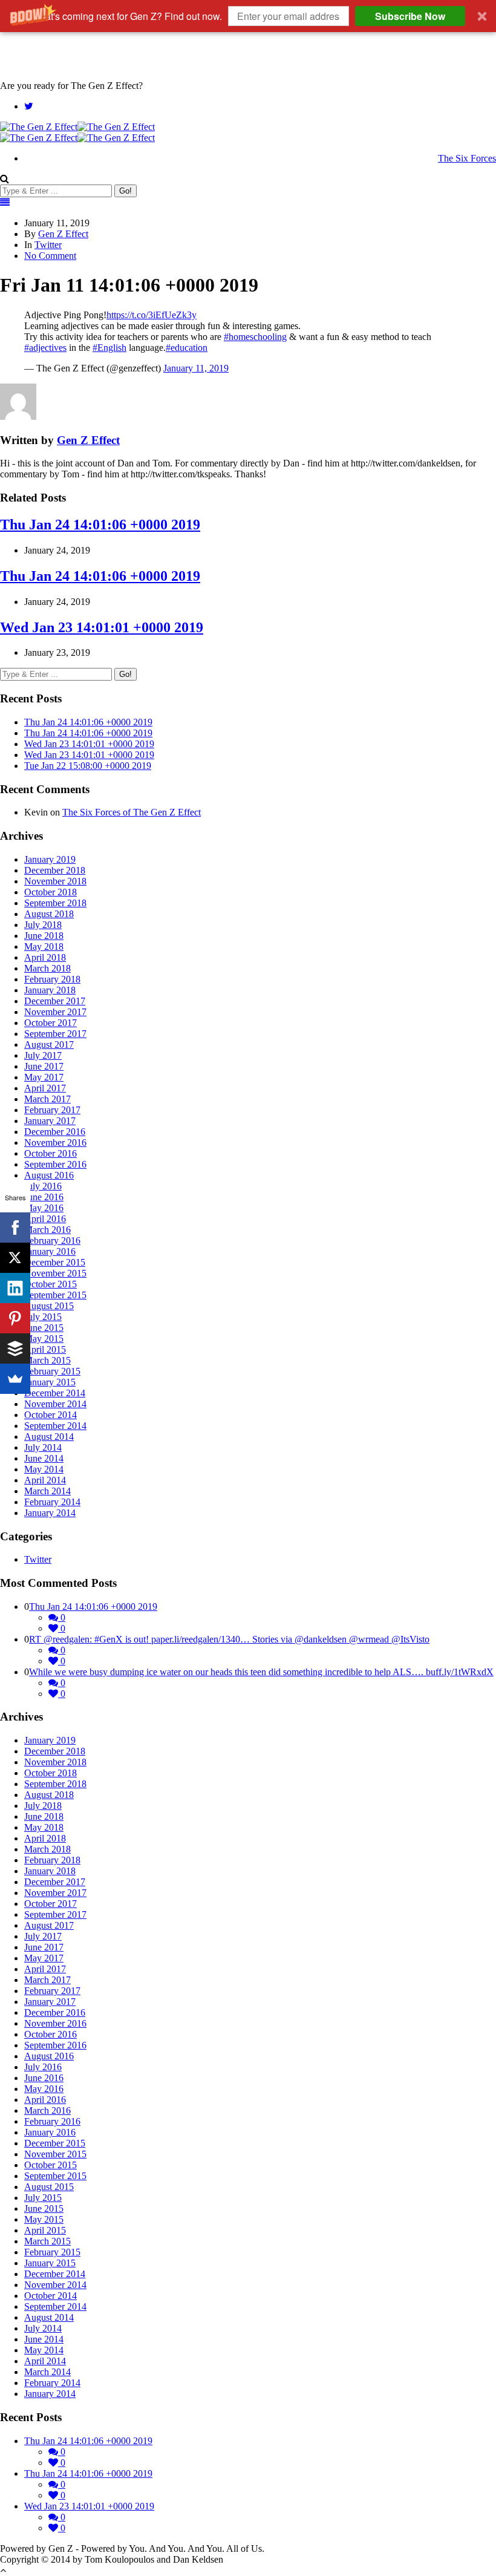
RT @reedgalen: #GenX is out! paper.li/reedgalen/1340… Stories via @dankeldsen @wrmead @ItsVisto (229, 1639)
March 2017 (47, 1099)
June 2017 (44, 1066)
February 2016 (52, 1241)
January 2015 (50, 1382)
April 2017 (45, 1088)
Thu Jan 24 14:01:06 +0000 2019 (100, 525)
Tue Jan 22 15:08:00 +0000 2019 (88, 766)
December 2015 (55, 1262)
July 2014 (43, 1447)
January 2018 (50, 990)
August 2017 (49, 1044)
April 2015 (45, 1349)
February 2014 (52, 1502)
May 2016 (44, 1208)
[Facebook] (15, 1228)
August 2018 (49, 914)
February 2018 (52, 979)
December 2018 (55, 870)
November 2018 (55, 881)
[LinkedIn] (15, 1288)
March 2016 (47, 1230)
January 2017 (50, 1121)
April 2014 (45, 1480)
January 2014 (50, 1513)
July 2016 (43, 1186)
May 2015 (44, 1339)
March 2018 (47, 968)
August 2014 (49, 1437)
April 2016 (45, 1219)
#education (187, 348)
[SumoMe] (15, 1379)
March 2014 (47, 1491)
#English (109, 348)
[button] (248, 16)
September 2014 (55, 1426)
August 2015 (49, 1306)
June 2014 (44, 1458)
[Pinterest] (15, 1318)
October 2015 (51, 1284)
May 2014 (44, 1469)
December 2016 (55, 1132)
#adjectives (45, 348)
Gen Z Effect (63, 234)
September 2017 (55, 1034)
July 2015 (43, 1317)
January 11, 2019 (196, 368)
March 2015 (47, 1360)
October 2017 (51, 1023)
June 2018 (44, 936)
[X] (15, 1258)
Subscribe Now (410, 16)
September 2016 (55, 1164)
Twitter (48, 245)
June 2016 (44, 1197)
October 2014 (51, 1415)
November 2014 (55, 1404)
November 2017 (55, 1012)
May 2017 (44, 1077)
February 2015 (52, 1371)
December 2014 (55, 1393)
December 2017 (55, 1001)
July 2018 (43, 925)
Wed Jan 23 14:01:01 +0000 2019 (102, 627)
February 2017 (52, 1110)
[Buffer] (15, 1348)
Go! (126, 191)
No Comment (50, 256)
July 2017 (43, 1055)
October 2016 (51, 1153)
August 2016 (49, 1175)
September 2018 (55, 903)
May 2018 (44, 946)
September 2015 (55, 1295)
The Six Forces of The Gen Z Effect (132, 812)
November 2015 (55, 1273)
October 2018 (51, 892)
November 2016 (55, 1143)
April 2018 (45, 957)
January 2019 (50, 859)
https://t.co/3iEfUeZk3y (152, 315)
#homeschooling (255, 337)
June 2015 (44, 1328)
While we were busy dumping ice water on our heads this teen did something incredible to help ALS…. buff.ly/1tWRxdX (261, 1672)
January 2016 (50, 1251)
